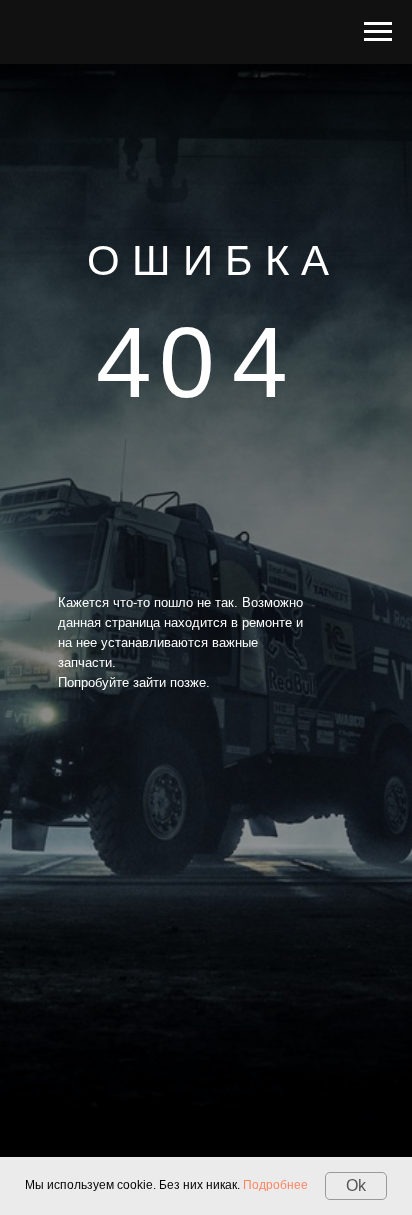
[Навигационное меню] (378, 32)
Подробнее (275, 1185)
